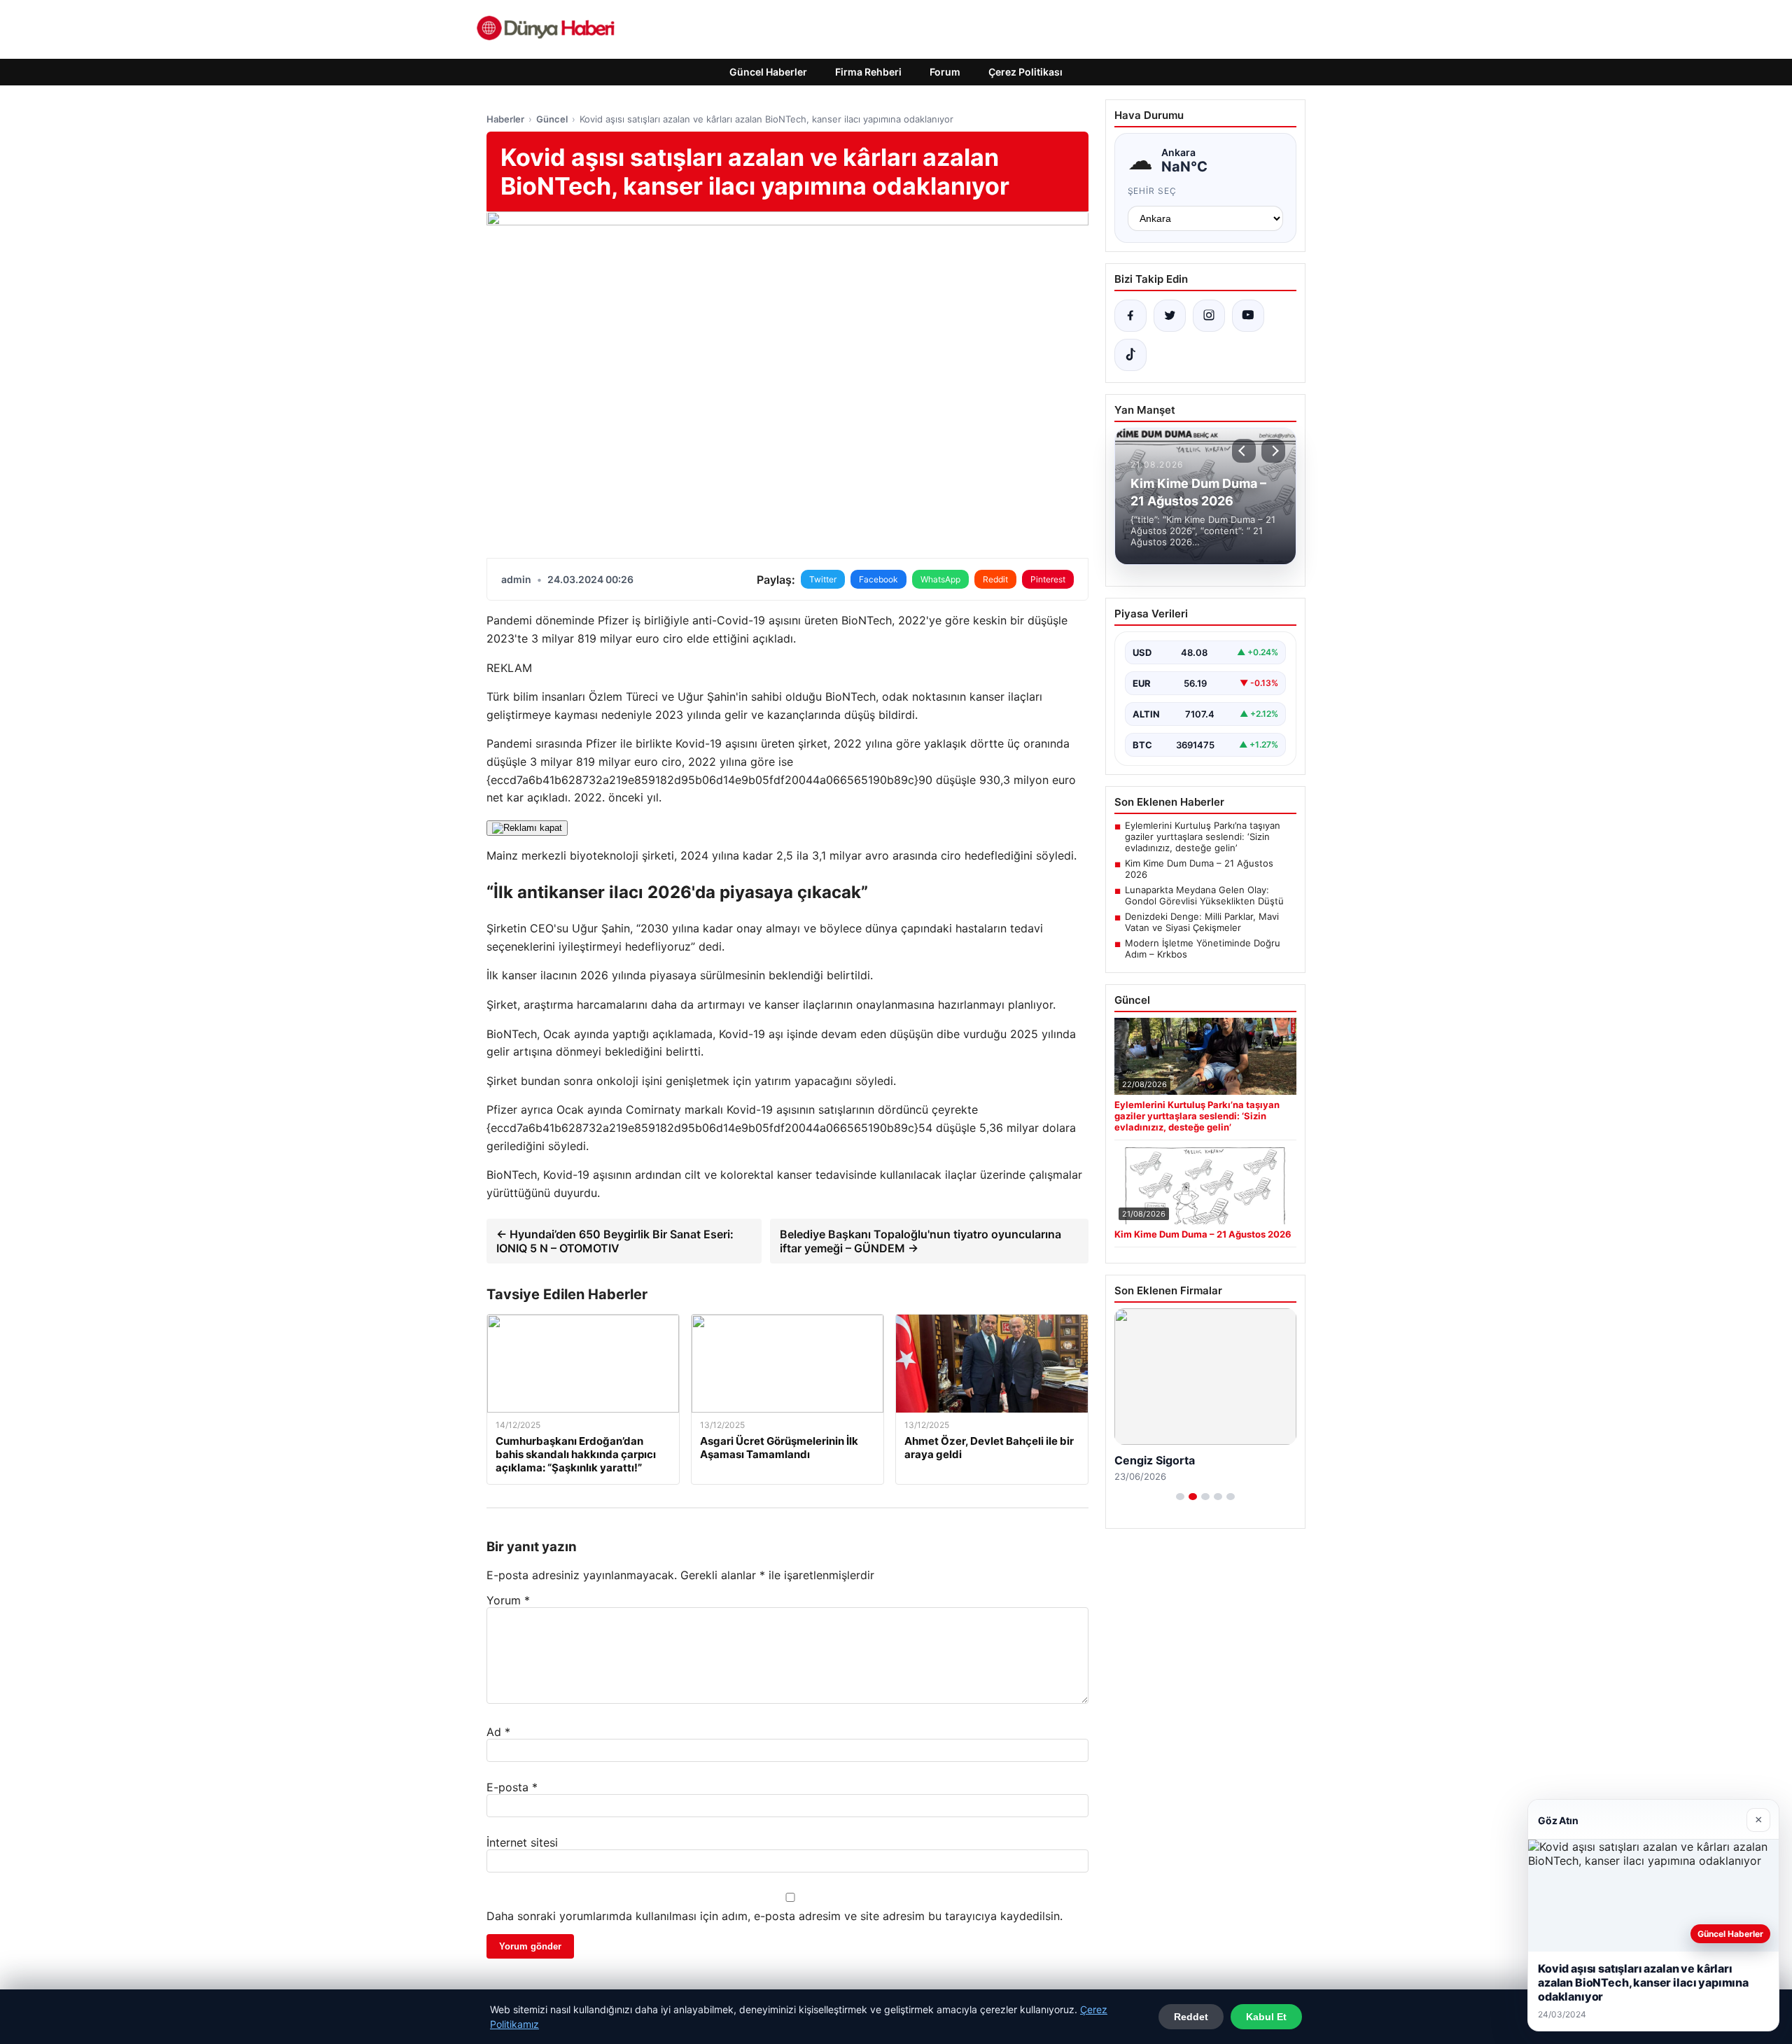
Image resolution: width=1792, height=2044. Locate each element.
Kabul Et (1266, 2017)
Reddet (1191, 2017)
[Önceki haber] (1244, 451)
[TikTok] (1130, 355)
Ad (498, 1732)
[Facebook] (1130, 316)
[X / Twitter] (1170, 316)
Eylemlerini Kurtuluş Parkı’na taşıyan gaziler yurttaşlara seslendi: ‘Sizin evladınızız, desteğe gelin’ (1203, 836)
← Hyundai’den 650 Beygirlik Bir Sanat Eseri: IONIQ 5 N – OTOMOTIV (615, 1241)
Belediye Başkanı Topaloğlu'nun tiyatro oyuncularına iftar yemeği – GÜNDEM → (920, 1241)
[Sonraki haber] (1273, 451)
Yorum (508, 1600)
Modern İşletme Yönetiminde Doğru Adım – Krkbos (1203, 948)
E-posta (512, 1787)
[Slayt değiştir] (1180, 1497)
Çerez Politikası (1025, 72)
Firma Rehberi (868, 72)
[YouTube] (1248, 316)
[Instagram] (1209, 316)
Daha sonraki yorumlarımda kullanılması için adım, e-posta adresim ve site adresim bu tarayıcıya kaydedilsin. (775, 1916)
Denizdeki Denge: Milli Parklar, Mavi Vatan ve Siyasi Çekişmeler (1202, 922)
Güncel (552, 119)
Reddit (995, 579)
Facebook (878, 579)
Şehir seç (1153, 191)
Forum (945, 72)
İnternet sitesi (522, 1842)
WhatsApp (940, 579)
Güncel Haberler (768, 72)
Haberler (505, 119)
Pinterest (1048, 579)
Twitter (823, 579)
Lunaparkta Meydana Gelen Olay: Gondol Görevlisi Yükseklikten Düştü (1204, 895)
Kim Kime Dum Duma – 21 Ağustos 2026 (1199, 869)
